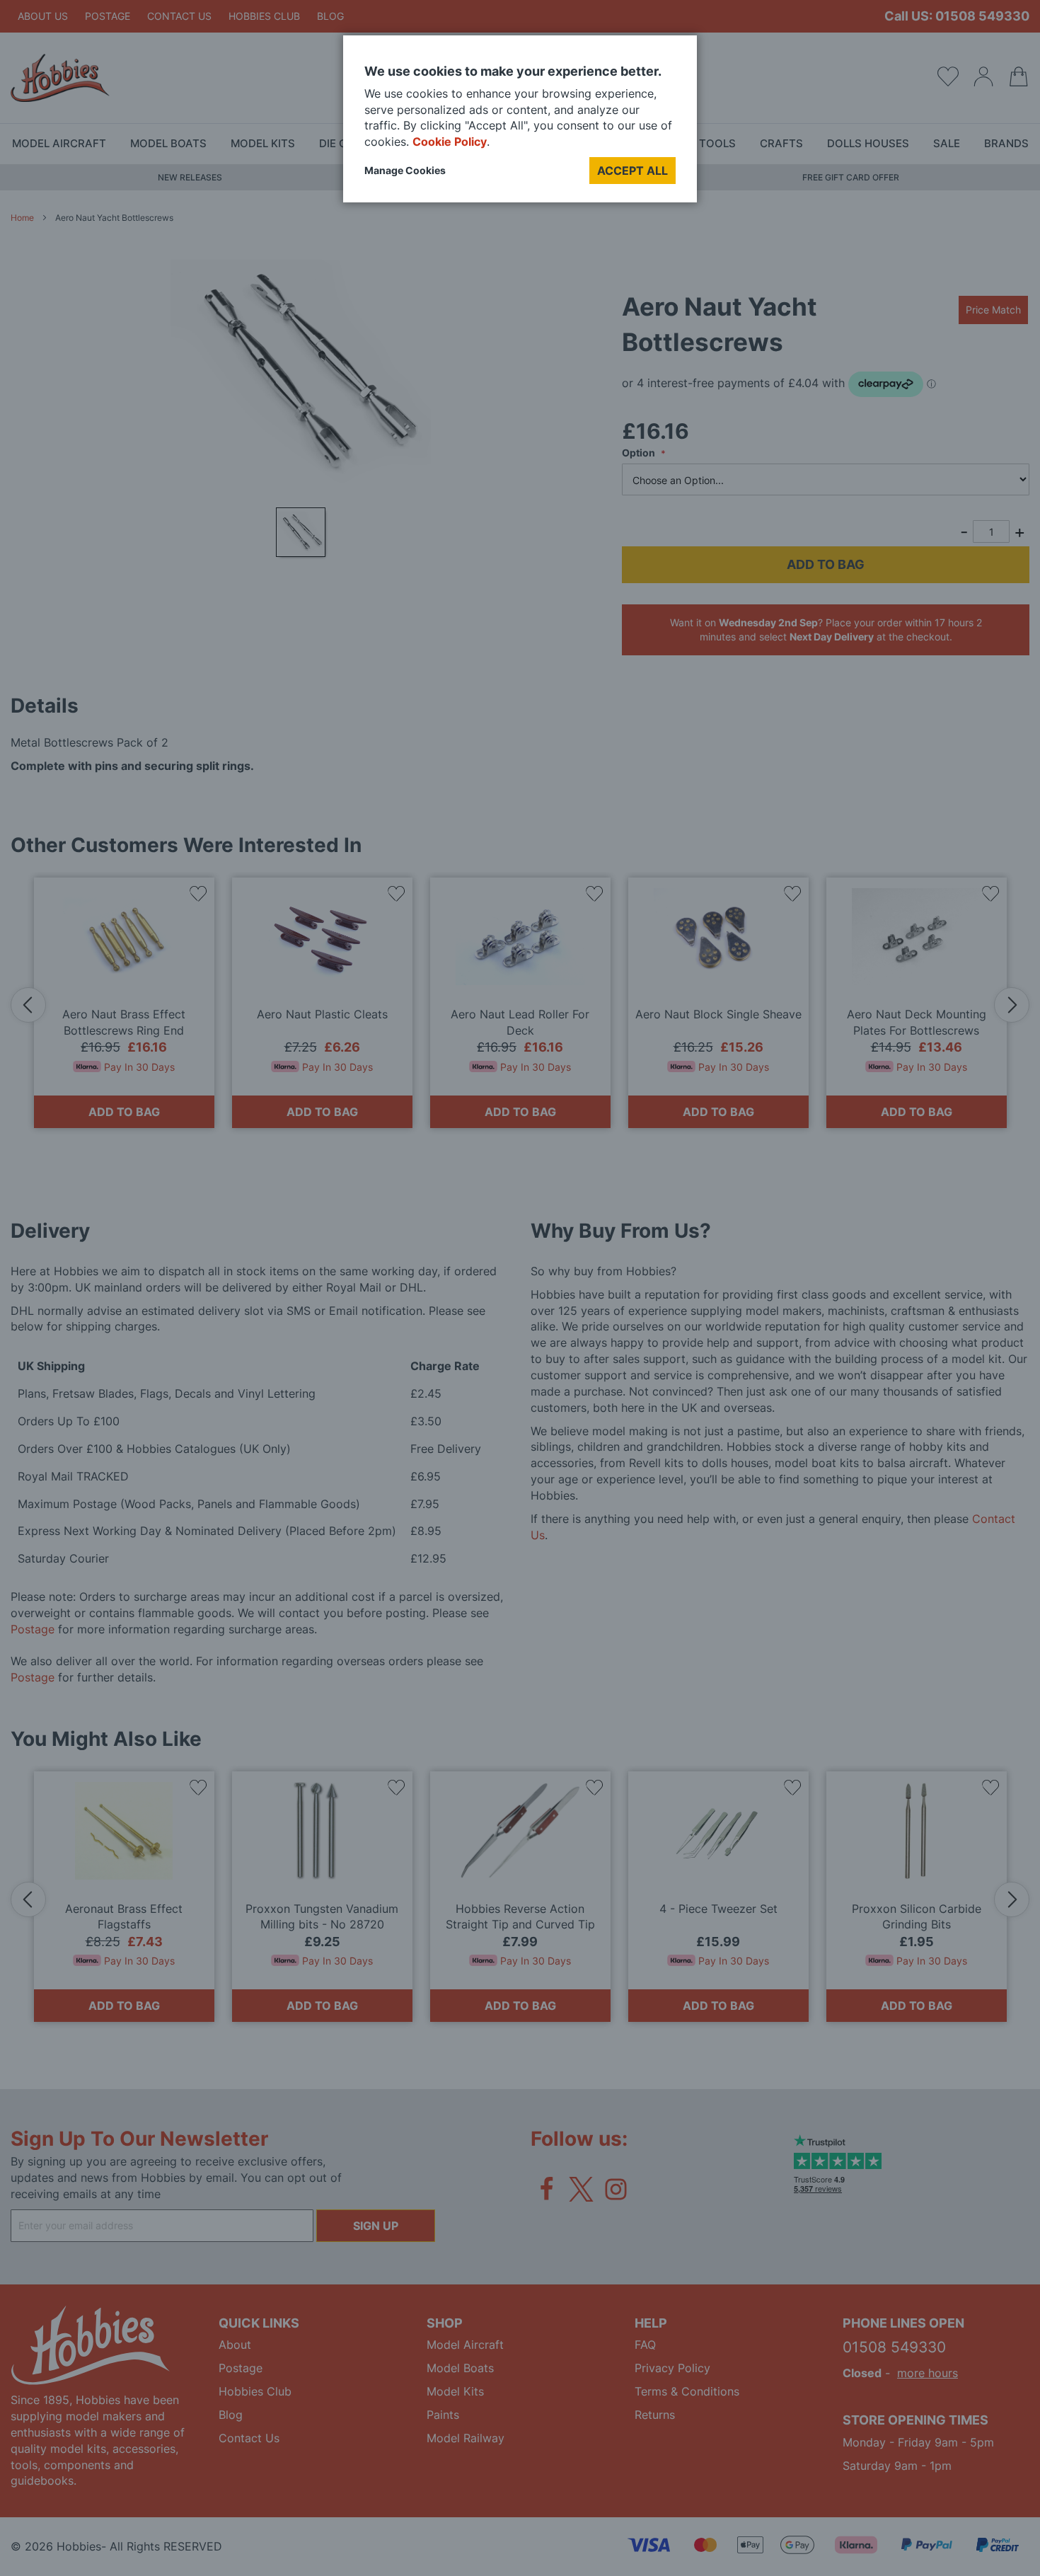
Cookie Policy (450, 142)
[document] (520, 124)
